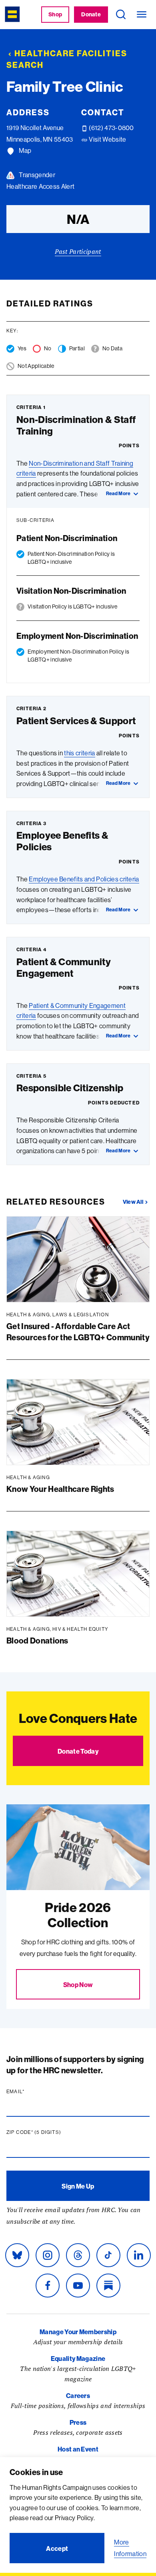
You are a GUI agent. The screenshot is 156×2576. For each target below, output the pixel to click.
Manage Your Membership (78, 2332)
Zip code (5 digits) (49, 2132)
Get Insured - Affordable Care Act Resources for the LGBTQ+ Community (78, 1332)
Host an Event (78, 2449)
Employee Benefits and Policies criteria (84, 879)
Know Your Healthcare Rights (60, 1489)
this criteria (79, 753)
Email (31, 2092)
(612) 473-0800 (111, 128)
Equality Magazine (78, 2359)
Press (78, 2422)
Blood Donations (37, 1641)
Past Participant (78, 251)
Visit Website (107, 139)
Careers (78, 2396)
